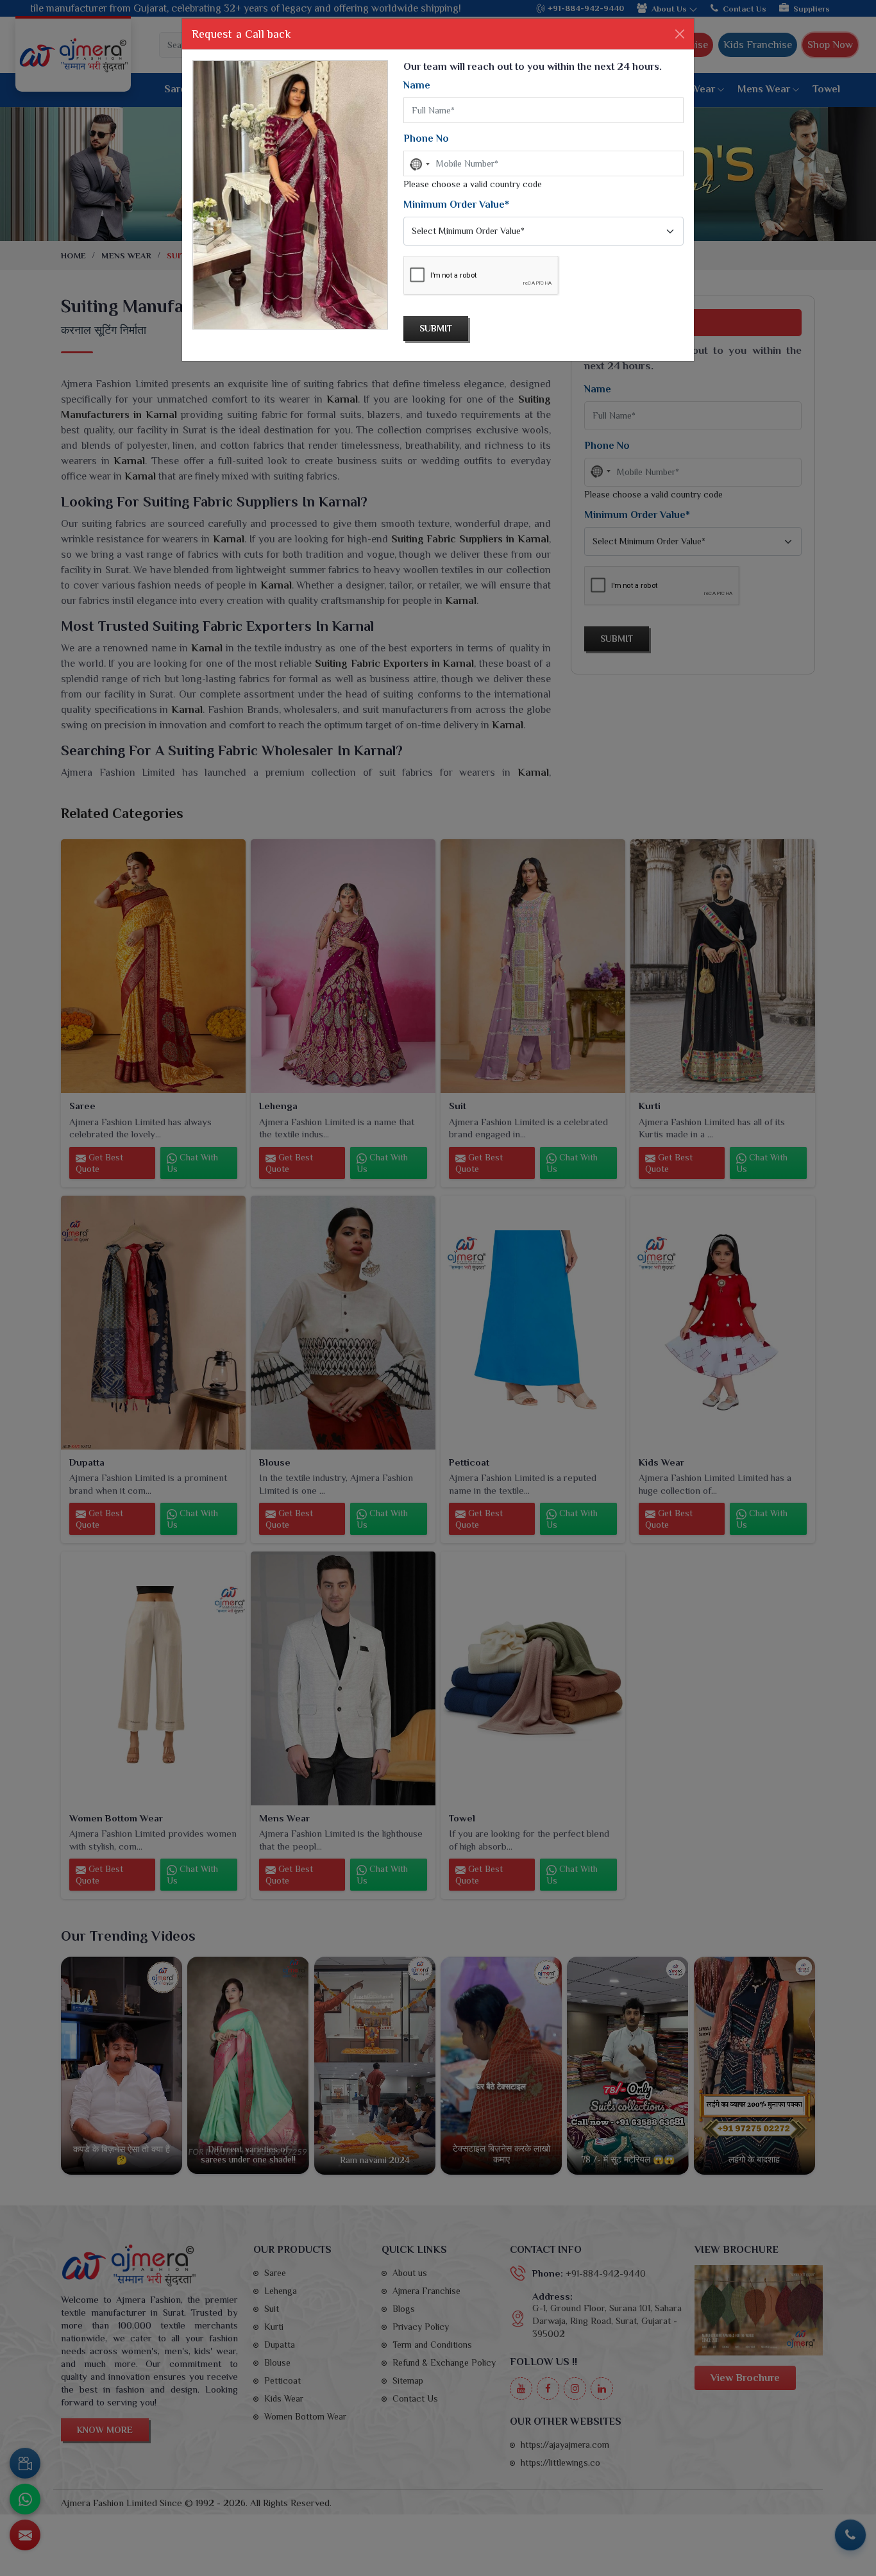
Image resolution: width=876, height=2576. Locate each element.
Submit (436, 328)
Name (417, 85)
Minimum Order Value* (456, 205)
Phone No (426, 138)
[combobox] (419, 164)
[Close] (680, 34)
